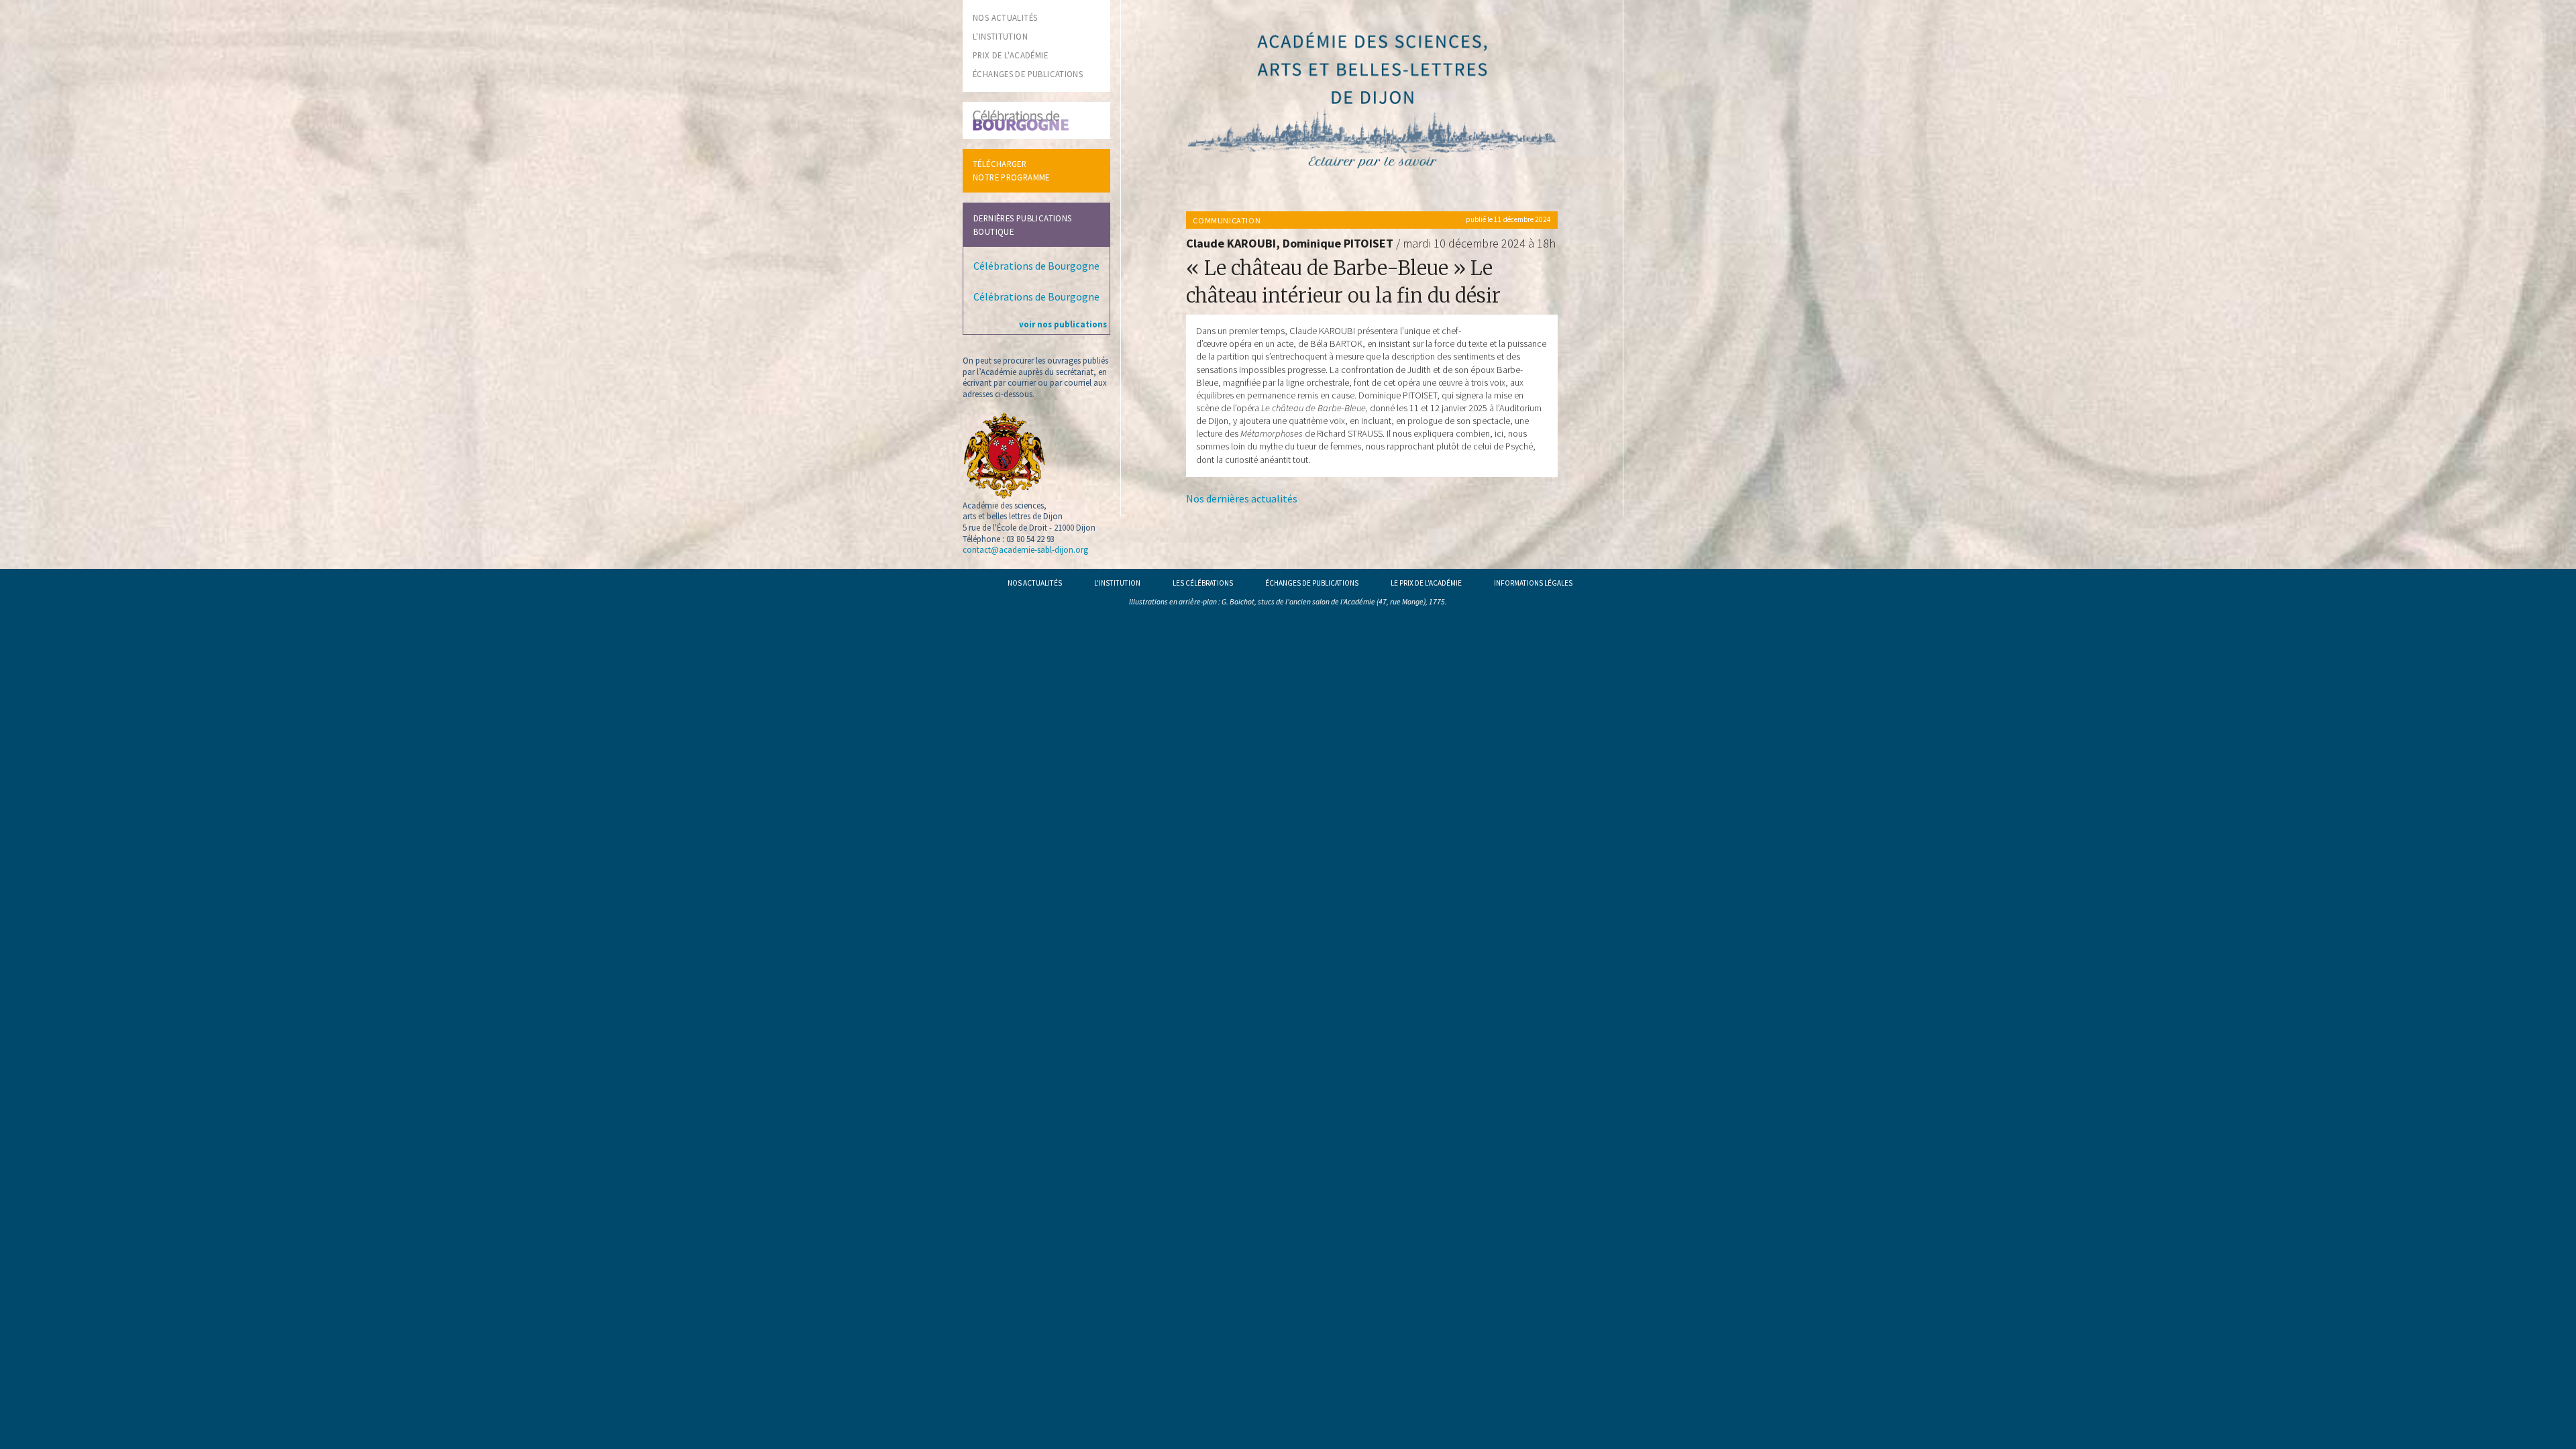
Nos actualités (1035, 583)
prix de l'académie (1010, 55)
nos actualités (1005, 17)
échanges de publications (1028, 74)
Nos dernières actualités (1242, 498)
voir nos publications (1063, 324)
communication (1227, 220)
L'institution (1117, 583)
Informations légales (1533, 583)
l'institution (1000, 36)
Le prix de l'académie (1426, 583)
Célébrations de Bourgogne (1036, 266)
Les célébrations (1203, 583)
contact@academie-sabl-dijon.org (1025, 549)
